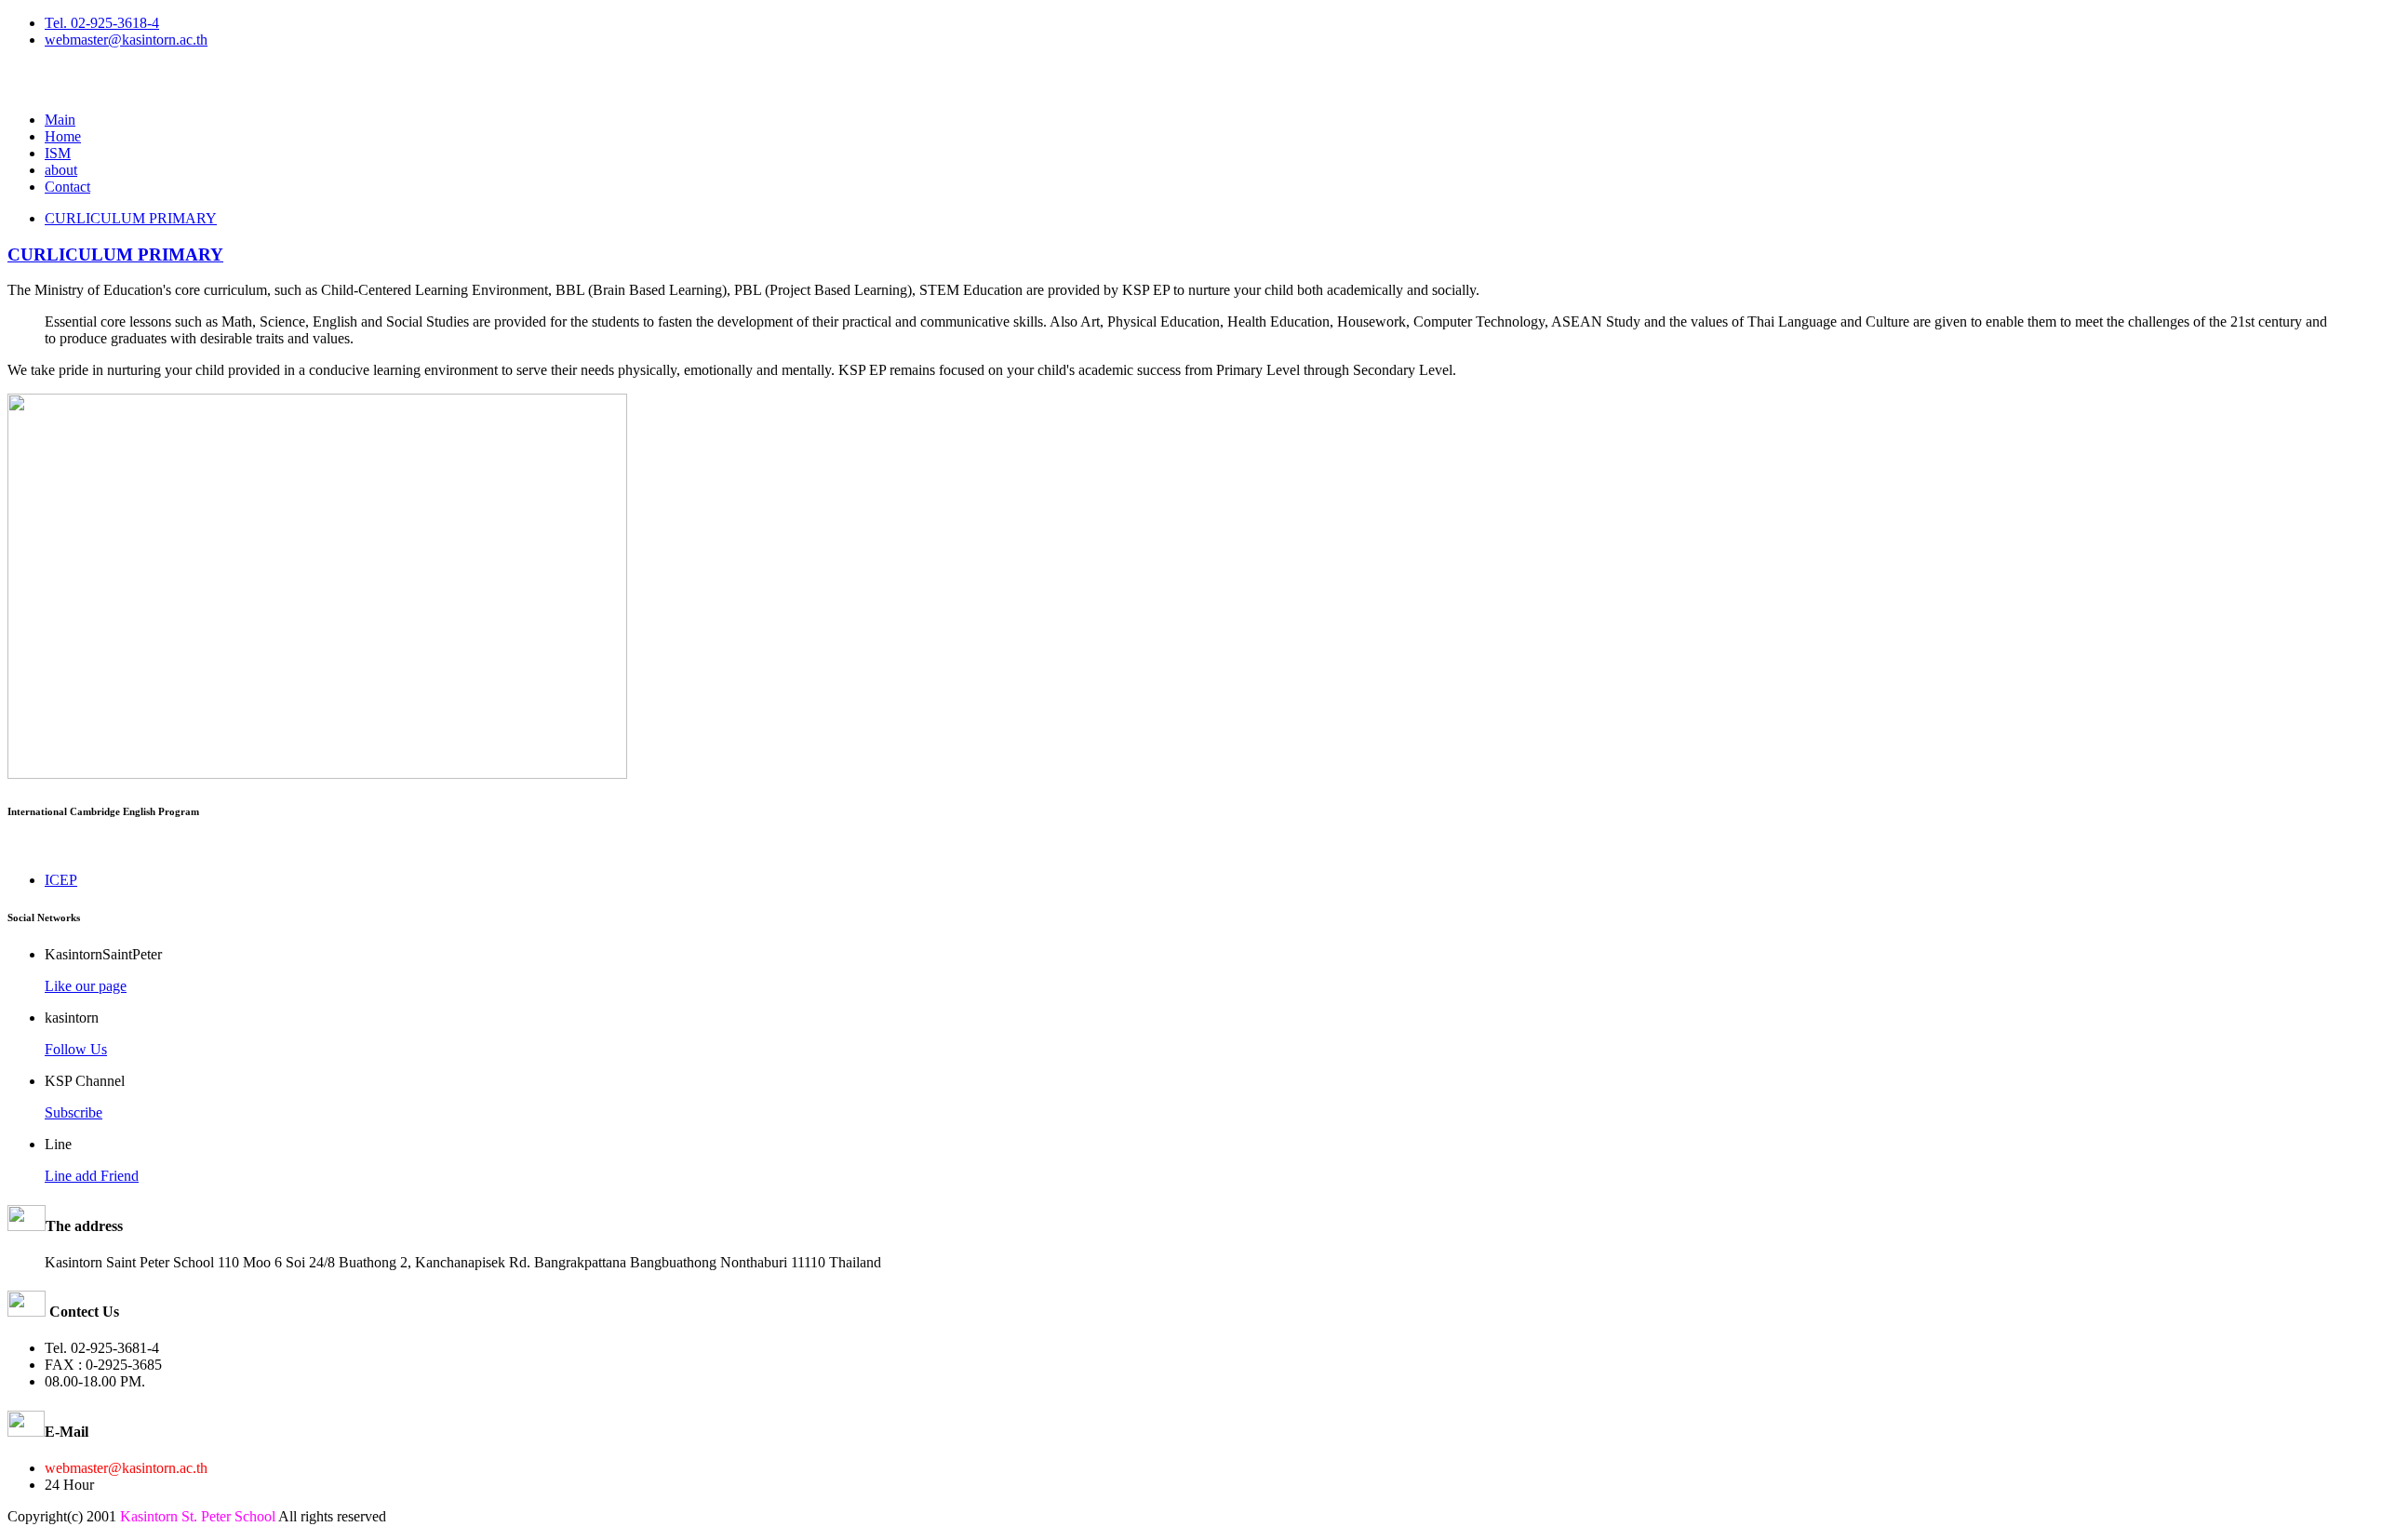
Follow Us (76, 1049)
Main (60, 120)
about (61, 170)
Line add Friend (92, 1176)
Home (63, 136)
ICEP (61, 880)
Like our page (86, 986)
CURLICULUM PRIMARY (131, 218)
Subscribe (74, 1112)
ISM (58, 153)
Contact (67, 187)
